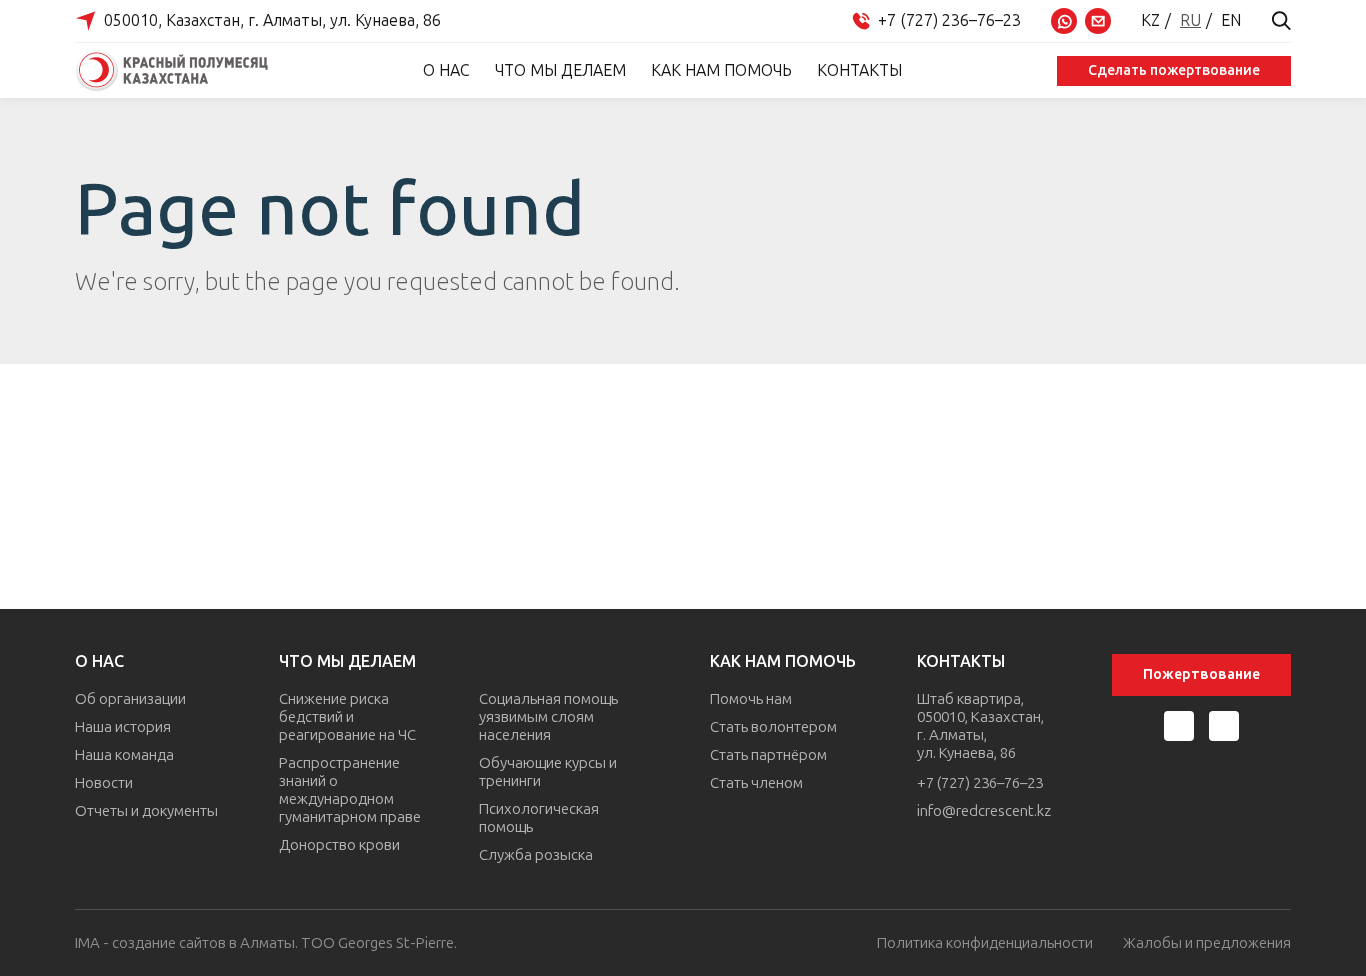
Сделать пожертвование (1174, 70)
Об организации (130, 699)
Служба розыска (536, 855)
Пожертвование (1201, 674)
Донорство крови (339, 845)
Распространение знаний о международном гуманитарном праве (350, 790)
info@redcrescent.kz (984, 811)
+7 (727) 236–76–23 (980, 783)
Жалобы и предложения (1207, 943)
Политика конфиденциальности (985, 943)
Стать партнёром (768, 755)
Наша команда (124, 755)
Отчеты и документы (146, 811)
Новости (104, 783)
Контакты (859, 70)
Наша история (123, 727)
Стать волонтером (773, 727)
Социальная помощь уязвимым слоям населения (548, 717)
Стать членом (756, 783)
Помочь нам (751, 699)
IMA (87, 943)
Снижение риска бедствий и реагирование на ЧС (347, 717)
